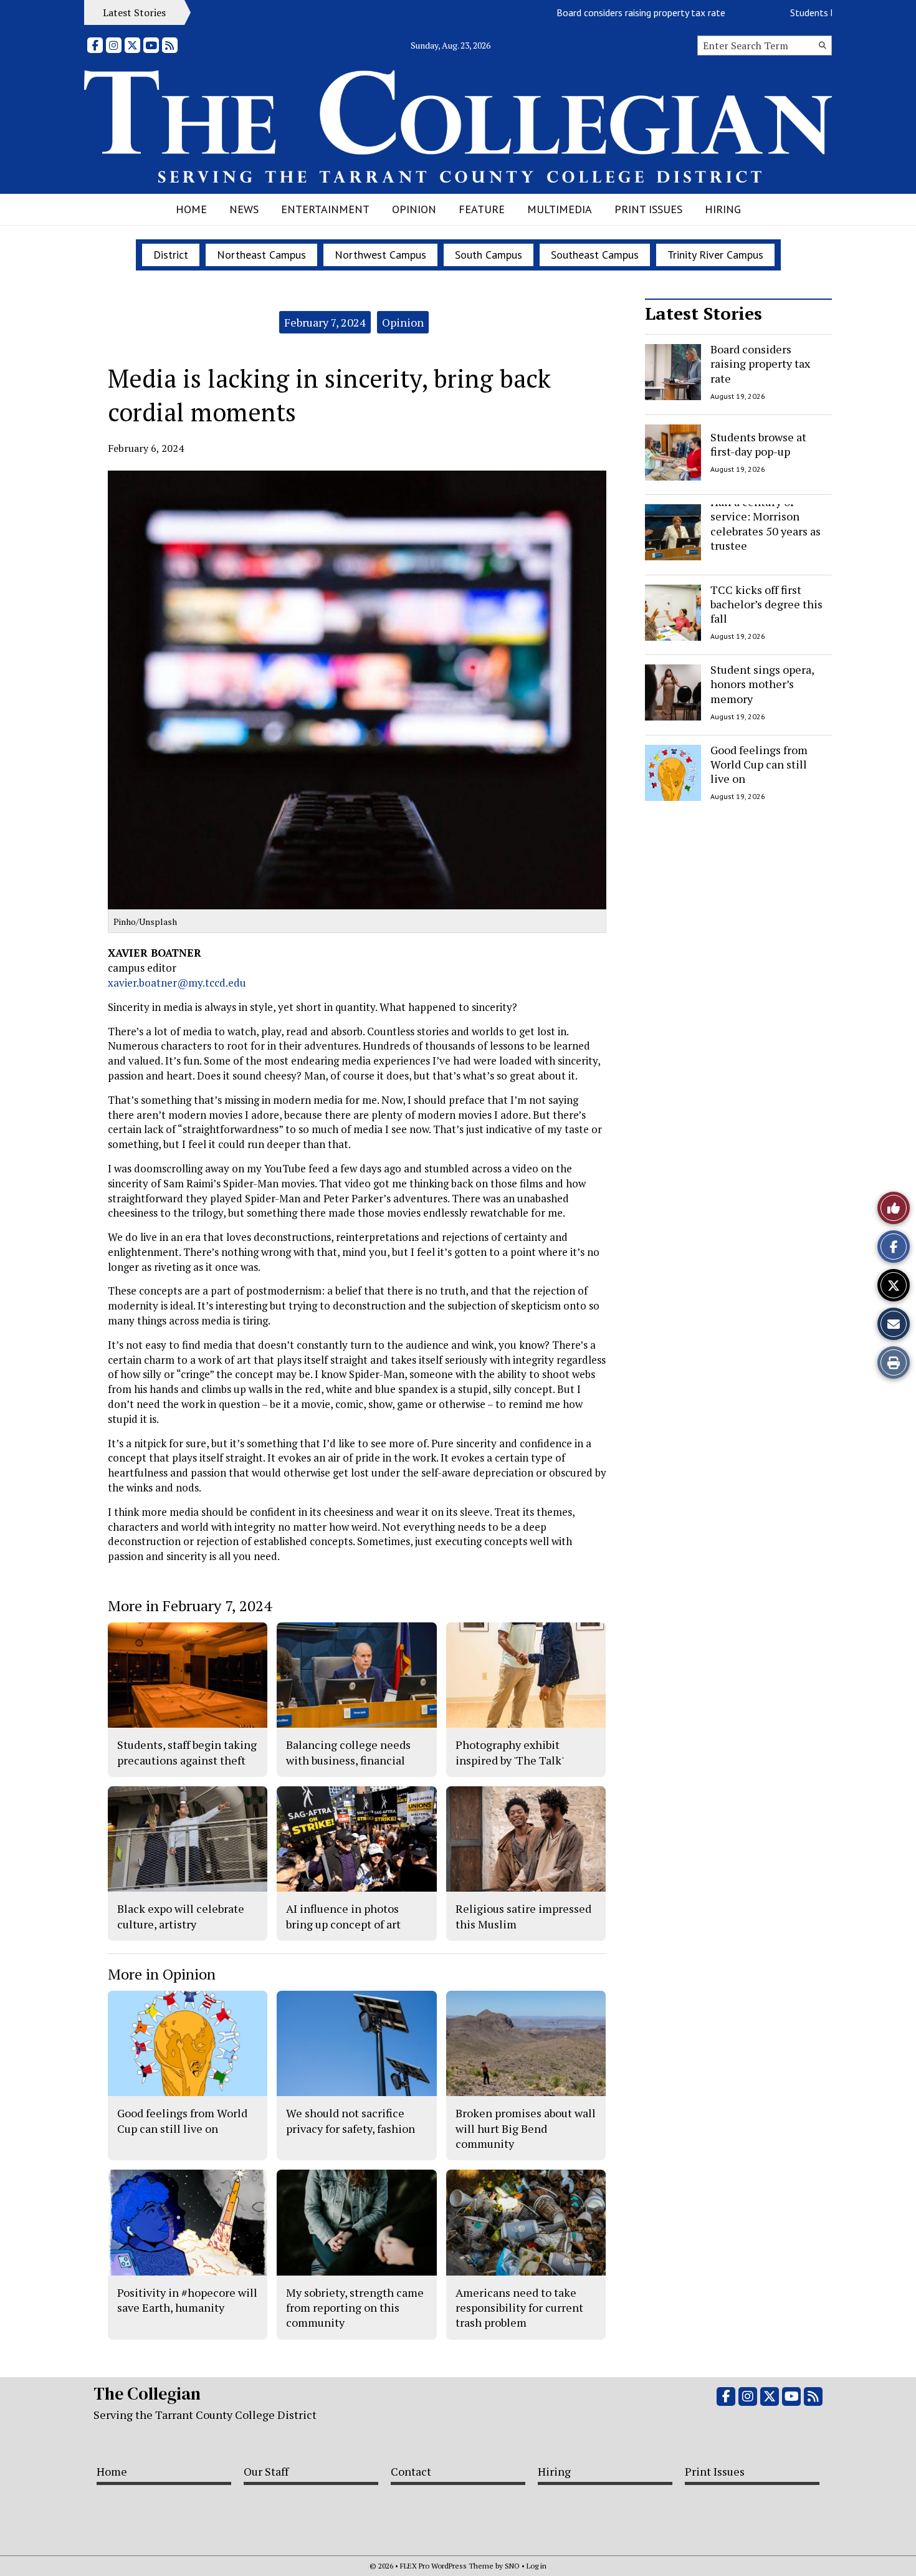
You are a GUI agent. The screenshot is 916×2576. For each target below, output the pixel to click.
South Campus (489, 255)
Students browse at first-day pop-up (819, 12)
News (244, 209)
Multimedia (560, 209)
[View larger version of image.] (357, 690)
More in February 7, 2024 (190, 1606)
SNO (512, 2566)
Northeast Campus (261, 255)
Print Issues (648, 209)
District (171, 255)
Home (191, 209)
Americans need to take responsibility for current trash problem (519, 2308)
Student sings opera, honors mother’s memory (762, 684)
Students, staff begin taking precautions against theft (187, 1752)
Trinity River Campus (715, 255)
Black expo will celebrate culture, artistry (181, 1916)
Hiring (723, 209)
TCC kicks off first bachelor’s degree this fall (766, 604)
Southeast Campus (595, 255)
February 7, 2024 (325, 322)
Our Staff (266, 2471)
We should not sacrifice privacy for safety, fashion (351, 2120)
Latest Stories (704, 313)
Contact (411, 2471)
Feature (482, 209)
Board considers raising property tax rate (594, 12)
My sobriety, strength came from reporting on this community (355, 2308)
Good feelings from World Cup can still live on (759, 764)
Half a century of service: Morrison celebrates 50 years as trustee (766, 524)
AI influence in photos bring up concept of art (343, 1916)
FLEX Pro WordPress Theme (447, 2566)
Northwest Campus (380, 255)
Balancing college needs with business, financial (348, 1752)
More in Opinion (162, 1974)
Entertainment (325, 209)
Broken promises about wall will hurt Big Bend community (526, 2128)
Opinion (414, 209)
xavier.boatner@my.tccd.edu (177, 983)
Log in (537, 2566)
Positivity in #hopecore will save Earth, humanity (187, 2300)
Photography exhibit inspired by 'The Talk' (510, 1752)
